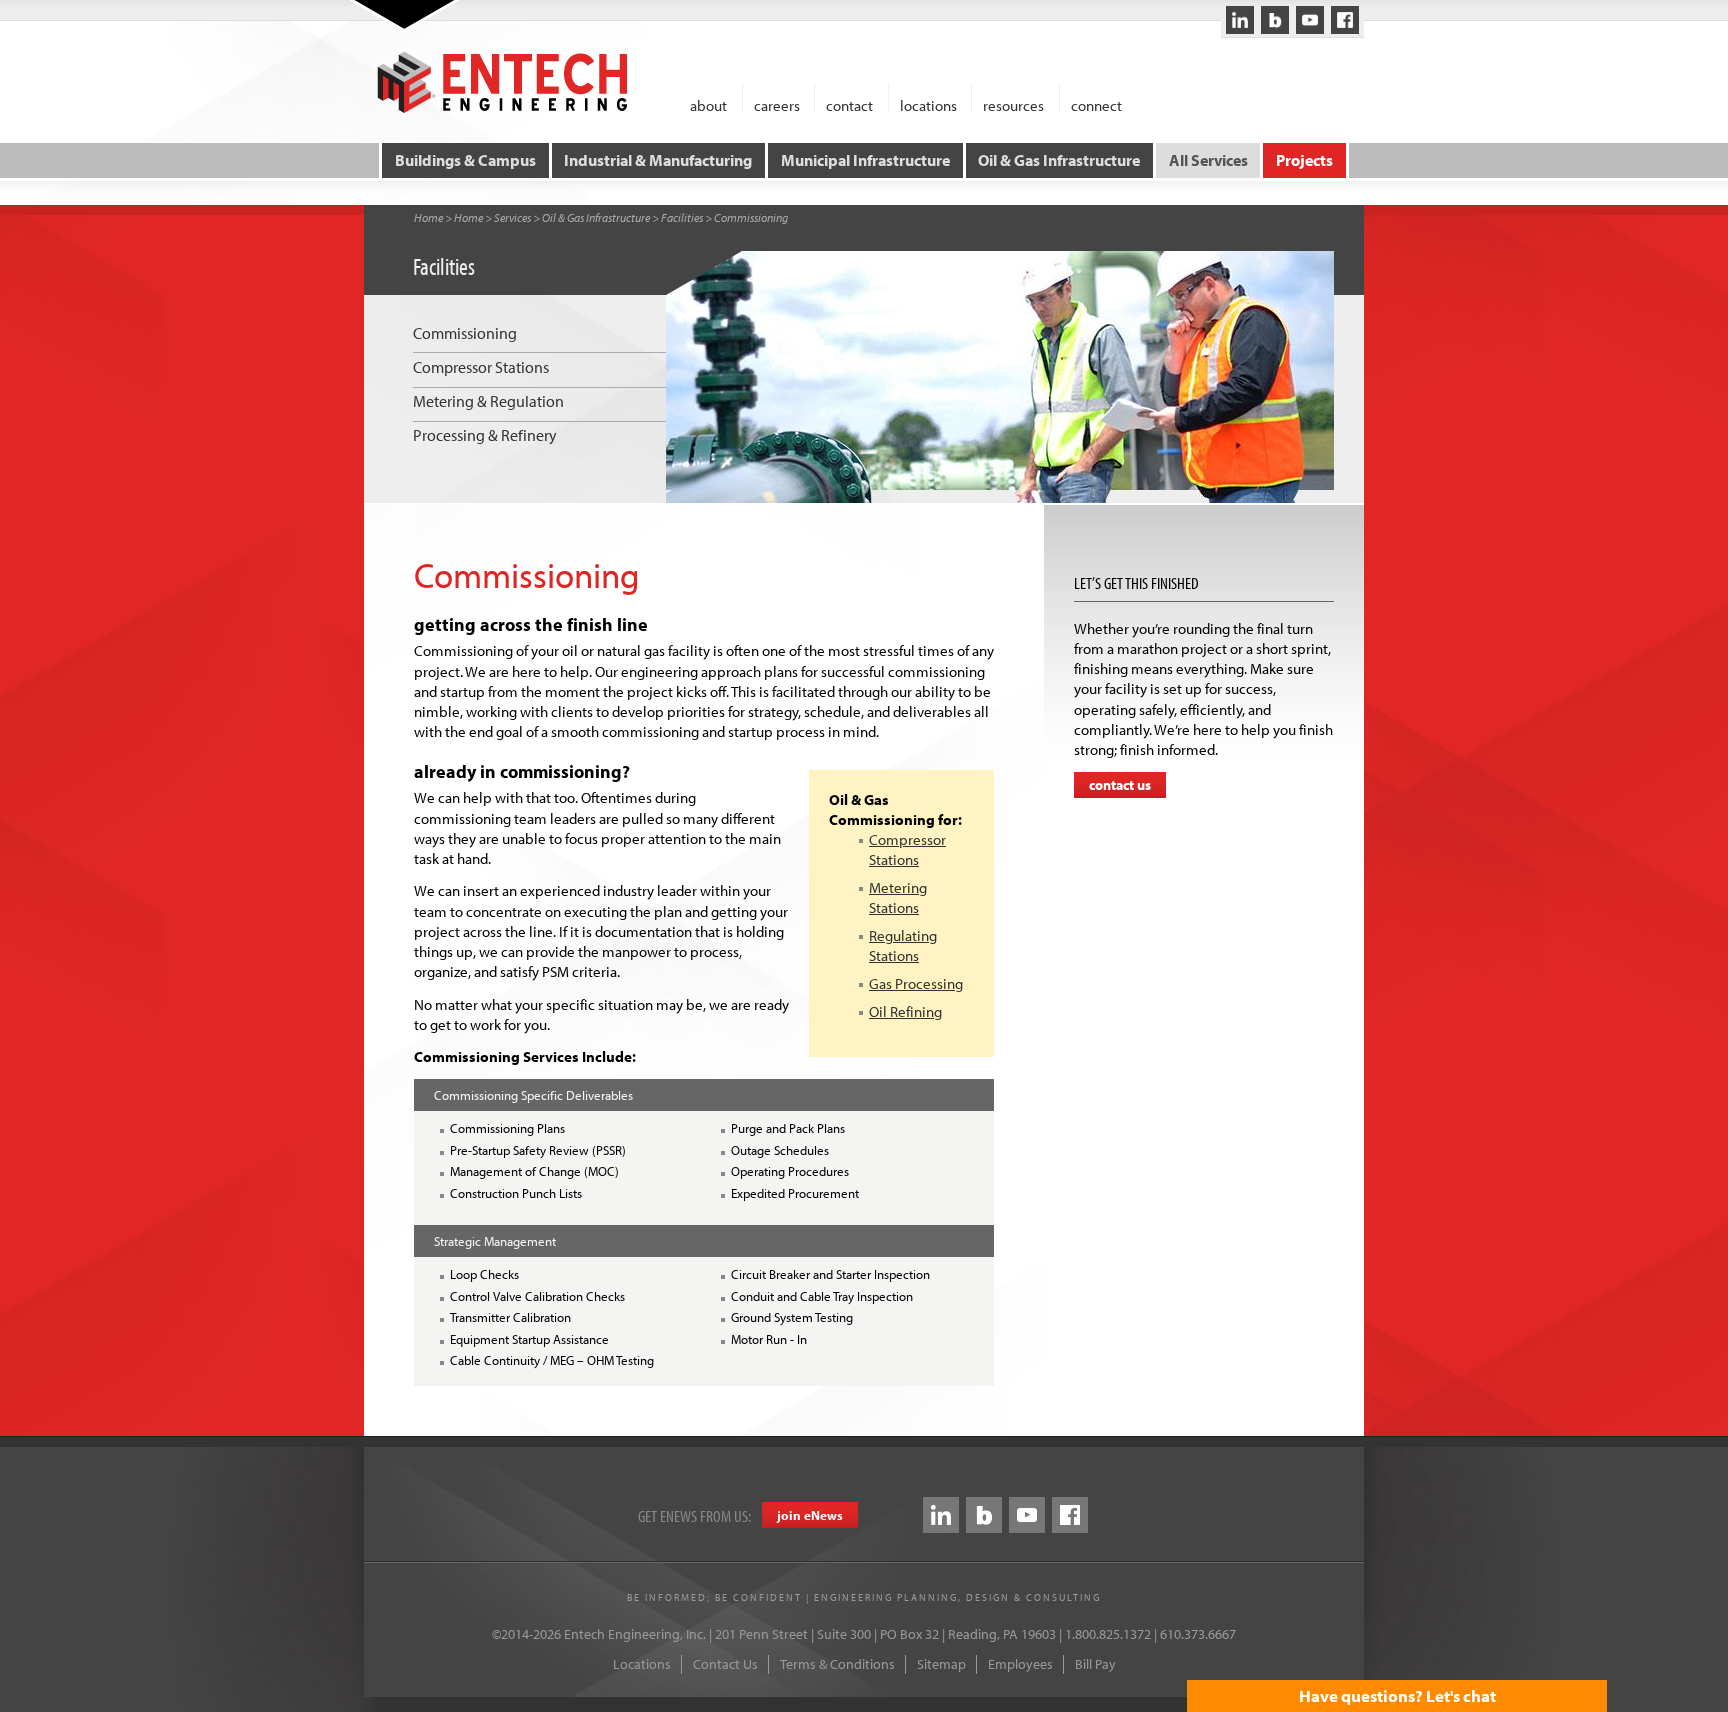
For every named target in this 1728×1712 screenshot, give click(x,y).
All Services (1208, 160)
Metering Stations (898, 897)
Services (512, 217)
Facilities (682, 217)
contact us (1120, 785)
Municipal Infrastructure (865, 160)
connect (1096, 104)
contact (849, 104)
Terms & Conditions (837, 1664)
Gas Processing (916, 983)
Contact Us (725, 1664)
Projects (1304, 160)
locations (928, 104)
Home (428, 217)
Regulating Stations (903, 945)
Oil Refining (905, 1011)
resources (1013, 104)
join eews (810, 1515)
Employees (1020, 1664)
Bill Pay (1095, 1664)
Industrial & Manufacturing (658, 160)
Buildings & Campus (465, 160)
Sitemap (941, 1664)
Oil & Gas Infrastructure (1059, 160)
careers (777, 104)
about (708, 104)
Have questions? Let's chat (1397, 1695)
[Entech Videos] (1310, 20)
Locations (642, 1664)
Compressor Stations (907, 849)
